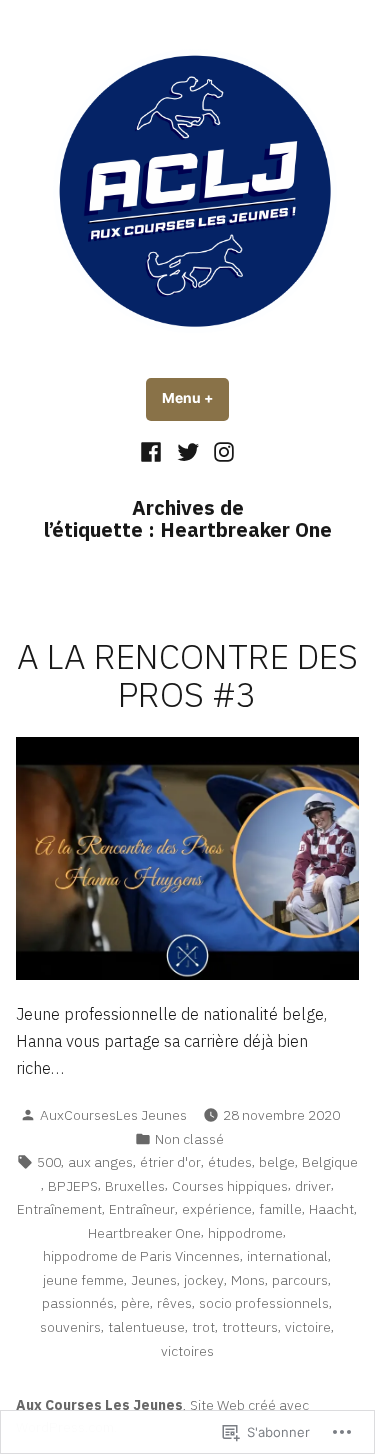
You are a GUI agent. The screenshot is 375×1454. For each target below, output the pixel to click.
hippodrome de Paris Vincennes (141, 1256)
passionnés (78, 1303)
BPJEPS (73, 1186)
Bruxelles (135, 1186)
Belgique (330, 1162)
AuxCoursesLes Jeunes (113, 1115)
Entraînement (59, 1209)
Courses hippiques (230, 1186)
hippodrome (245, 1233)
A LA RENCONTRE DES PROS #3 (187, 676)
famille (280, 1209)
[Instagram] (221, 451)
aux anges (100, 1162)
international (287, 1256)
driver (313, 1186)
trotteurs (250, 1327)
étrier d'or (170, 1162)
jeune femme (83, 1280)
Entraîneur (142, 1209)
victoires (187, 1351)
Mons (248, 1280)
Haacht (331, 1209)
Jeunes (154, 1280)
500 (49, 1162)
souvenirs (70, 1327)
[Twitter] (187, 451)
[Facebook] (153, 451)
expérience (217, 1209)
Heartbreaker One (144, 1233)
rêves (174, 1303)
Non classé (189, 1139)
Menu (195, 398)
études (230, 1162)
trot (203, 1327)
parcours (300, 1280)
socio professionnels (264, 1303)
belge (277, 1162)
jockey (204, 1280)
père (135, 1303)
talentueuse (146, 1327)
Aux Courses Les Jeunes (99, 1405)
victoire (308, 1327)
